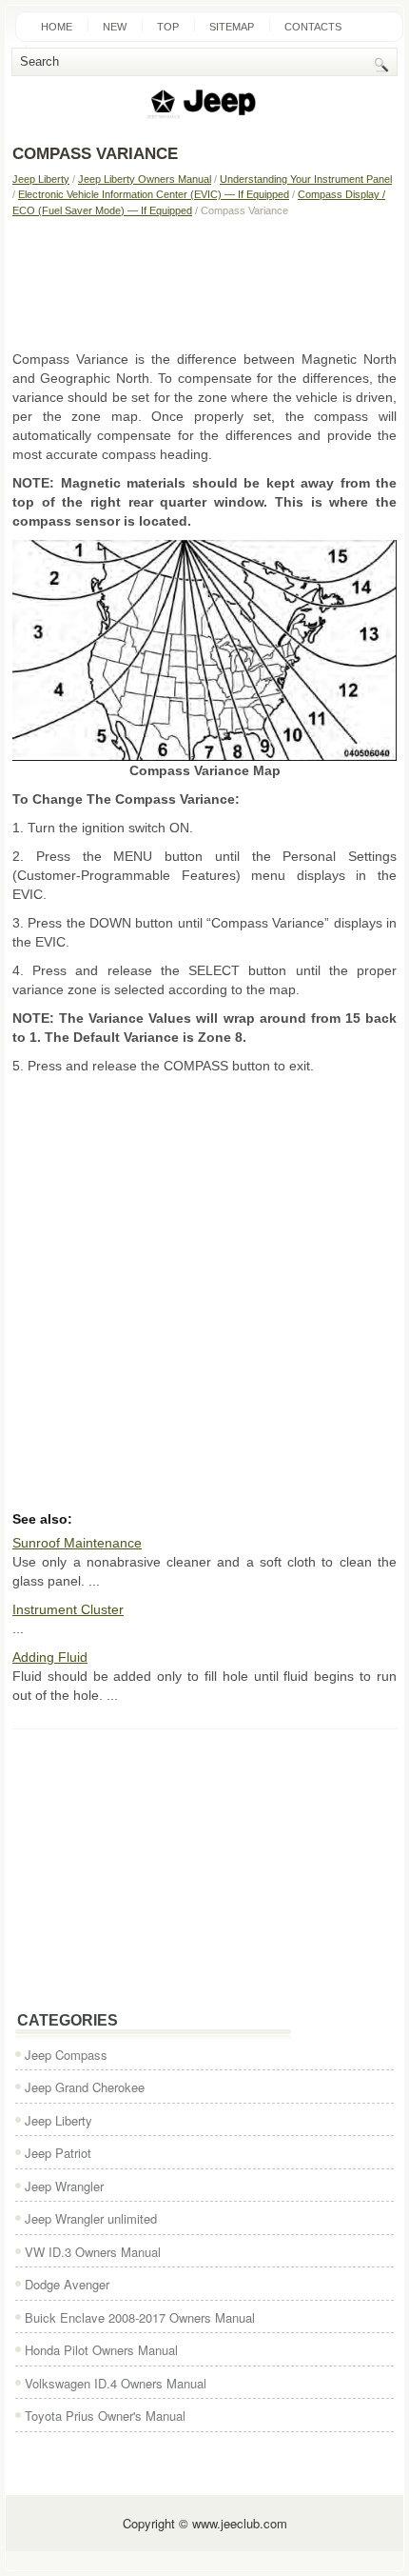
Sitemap (232, 27)
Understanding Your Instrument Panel (306, 179)
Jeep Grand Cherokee (85, 2087)
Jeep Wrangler (64, 2186)
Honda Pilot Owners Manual (101, 2350)
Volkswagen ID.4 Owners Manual (116, 2383)
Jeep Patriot (58, 2153)
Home (57, 27)
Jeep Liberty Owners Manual (145, 179)
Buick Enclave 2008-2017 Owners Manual (140, 2317)
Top (168, 27)
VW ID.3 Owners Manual (93, 2252)
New (115, 27)
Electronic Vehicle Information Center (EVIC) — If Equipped (154, 194)
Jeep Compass (66, 2055)
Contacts (313, 27)
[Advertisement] (204, 283)
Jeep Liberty (41, 179)
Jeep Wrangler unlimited (91, 2218)
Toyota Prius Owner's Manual (105, 2416)
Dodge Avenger (67, 2284)
